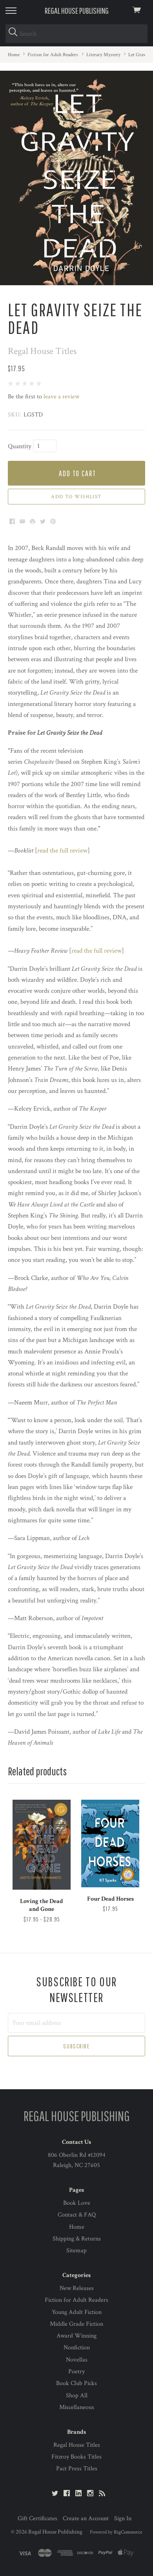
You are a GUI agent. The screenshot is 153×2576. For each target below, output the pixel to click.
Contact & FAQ (77, 2215)
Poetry (76, 2372)
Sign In (123, 2518)
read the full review (62, 851)
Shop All (77, 2395)
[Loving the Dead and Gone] (42, 1845)
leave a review (61, 397)
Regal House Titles (77, 2445)
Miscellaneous (77, 2407)
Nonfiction (77, 2348)
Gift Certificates (37, 2518)
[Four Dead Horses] (110, 1844)
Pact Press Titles (77, 2469)
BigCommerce (128, 2532)
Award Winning (76, 2336)
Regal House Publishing (55, 2532)
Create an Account (86, 2518)
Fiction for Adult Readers (76, 2300)
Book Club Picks (76, 2383)
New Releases (77, 2288)
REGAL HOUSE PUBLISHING (77, 10)
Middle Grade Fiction (76, 2324)
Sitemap (76, 2251)
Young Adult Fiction (77, 2312)
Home (77, 2227)
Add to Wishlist (76, 497)
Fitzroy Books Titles (76, 2457)
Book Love (77, 2203)
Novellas (77, 2360)
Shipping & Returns (77, 2239)
